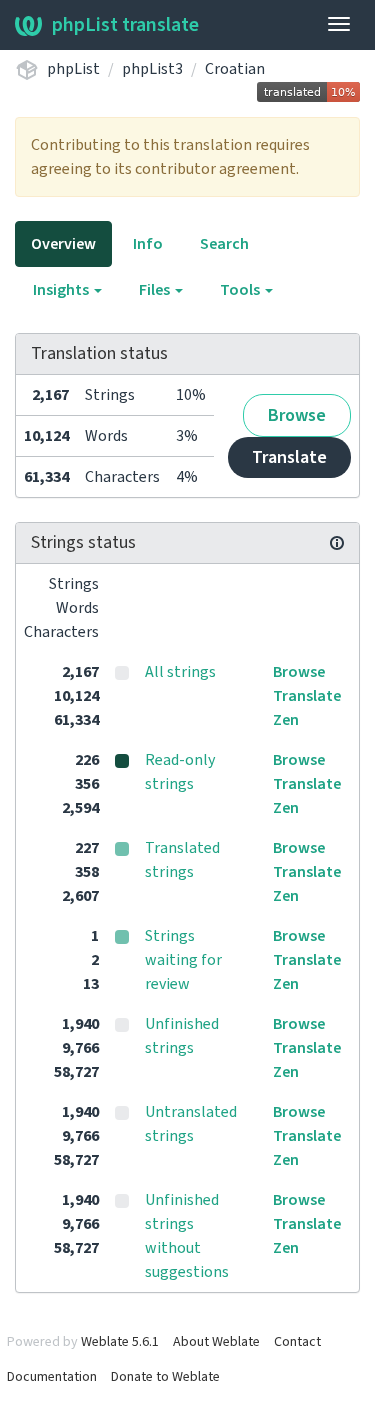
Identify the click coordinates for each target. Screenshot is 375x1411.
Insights (62, 290)
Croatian (235, 69)
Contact (297, 1342)
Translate (289, 457)
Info (148, 244)
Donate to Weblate (165, 1377)
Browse (297, 415)
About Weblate (216, 1342)
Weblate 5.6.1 (120, 1342)
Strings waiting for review (183, 960)
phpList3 (152, 69)
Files (156, 290)
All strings (180, 672)
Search (224, 244)
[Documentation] (337, 543)
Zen (286, 720)
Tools (241, 290)
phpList (73, 69)
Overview (63, 244)
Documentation (52, 1377)
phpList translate (125, 25)
